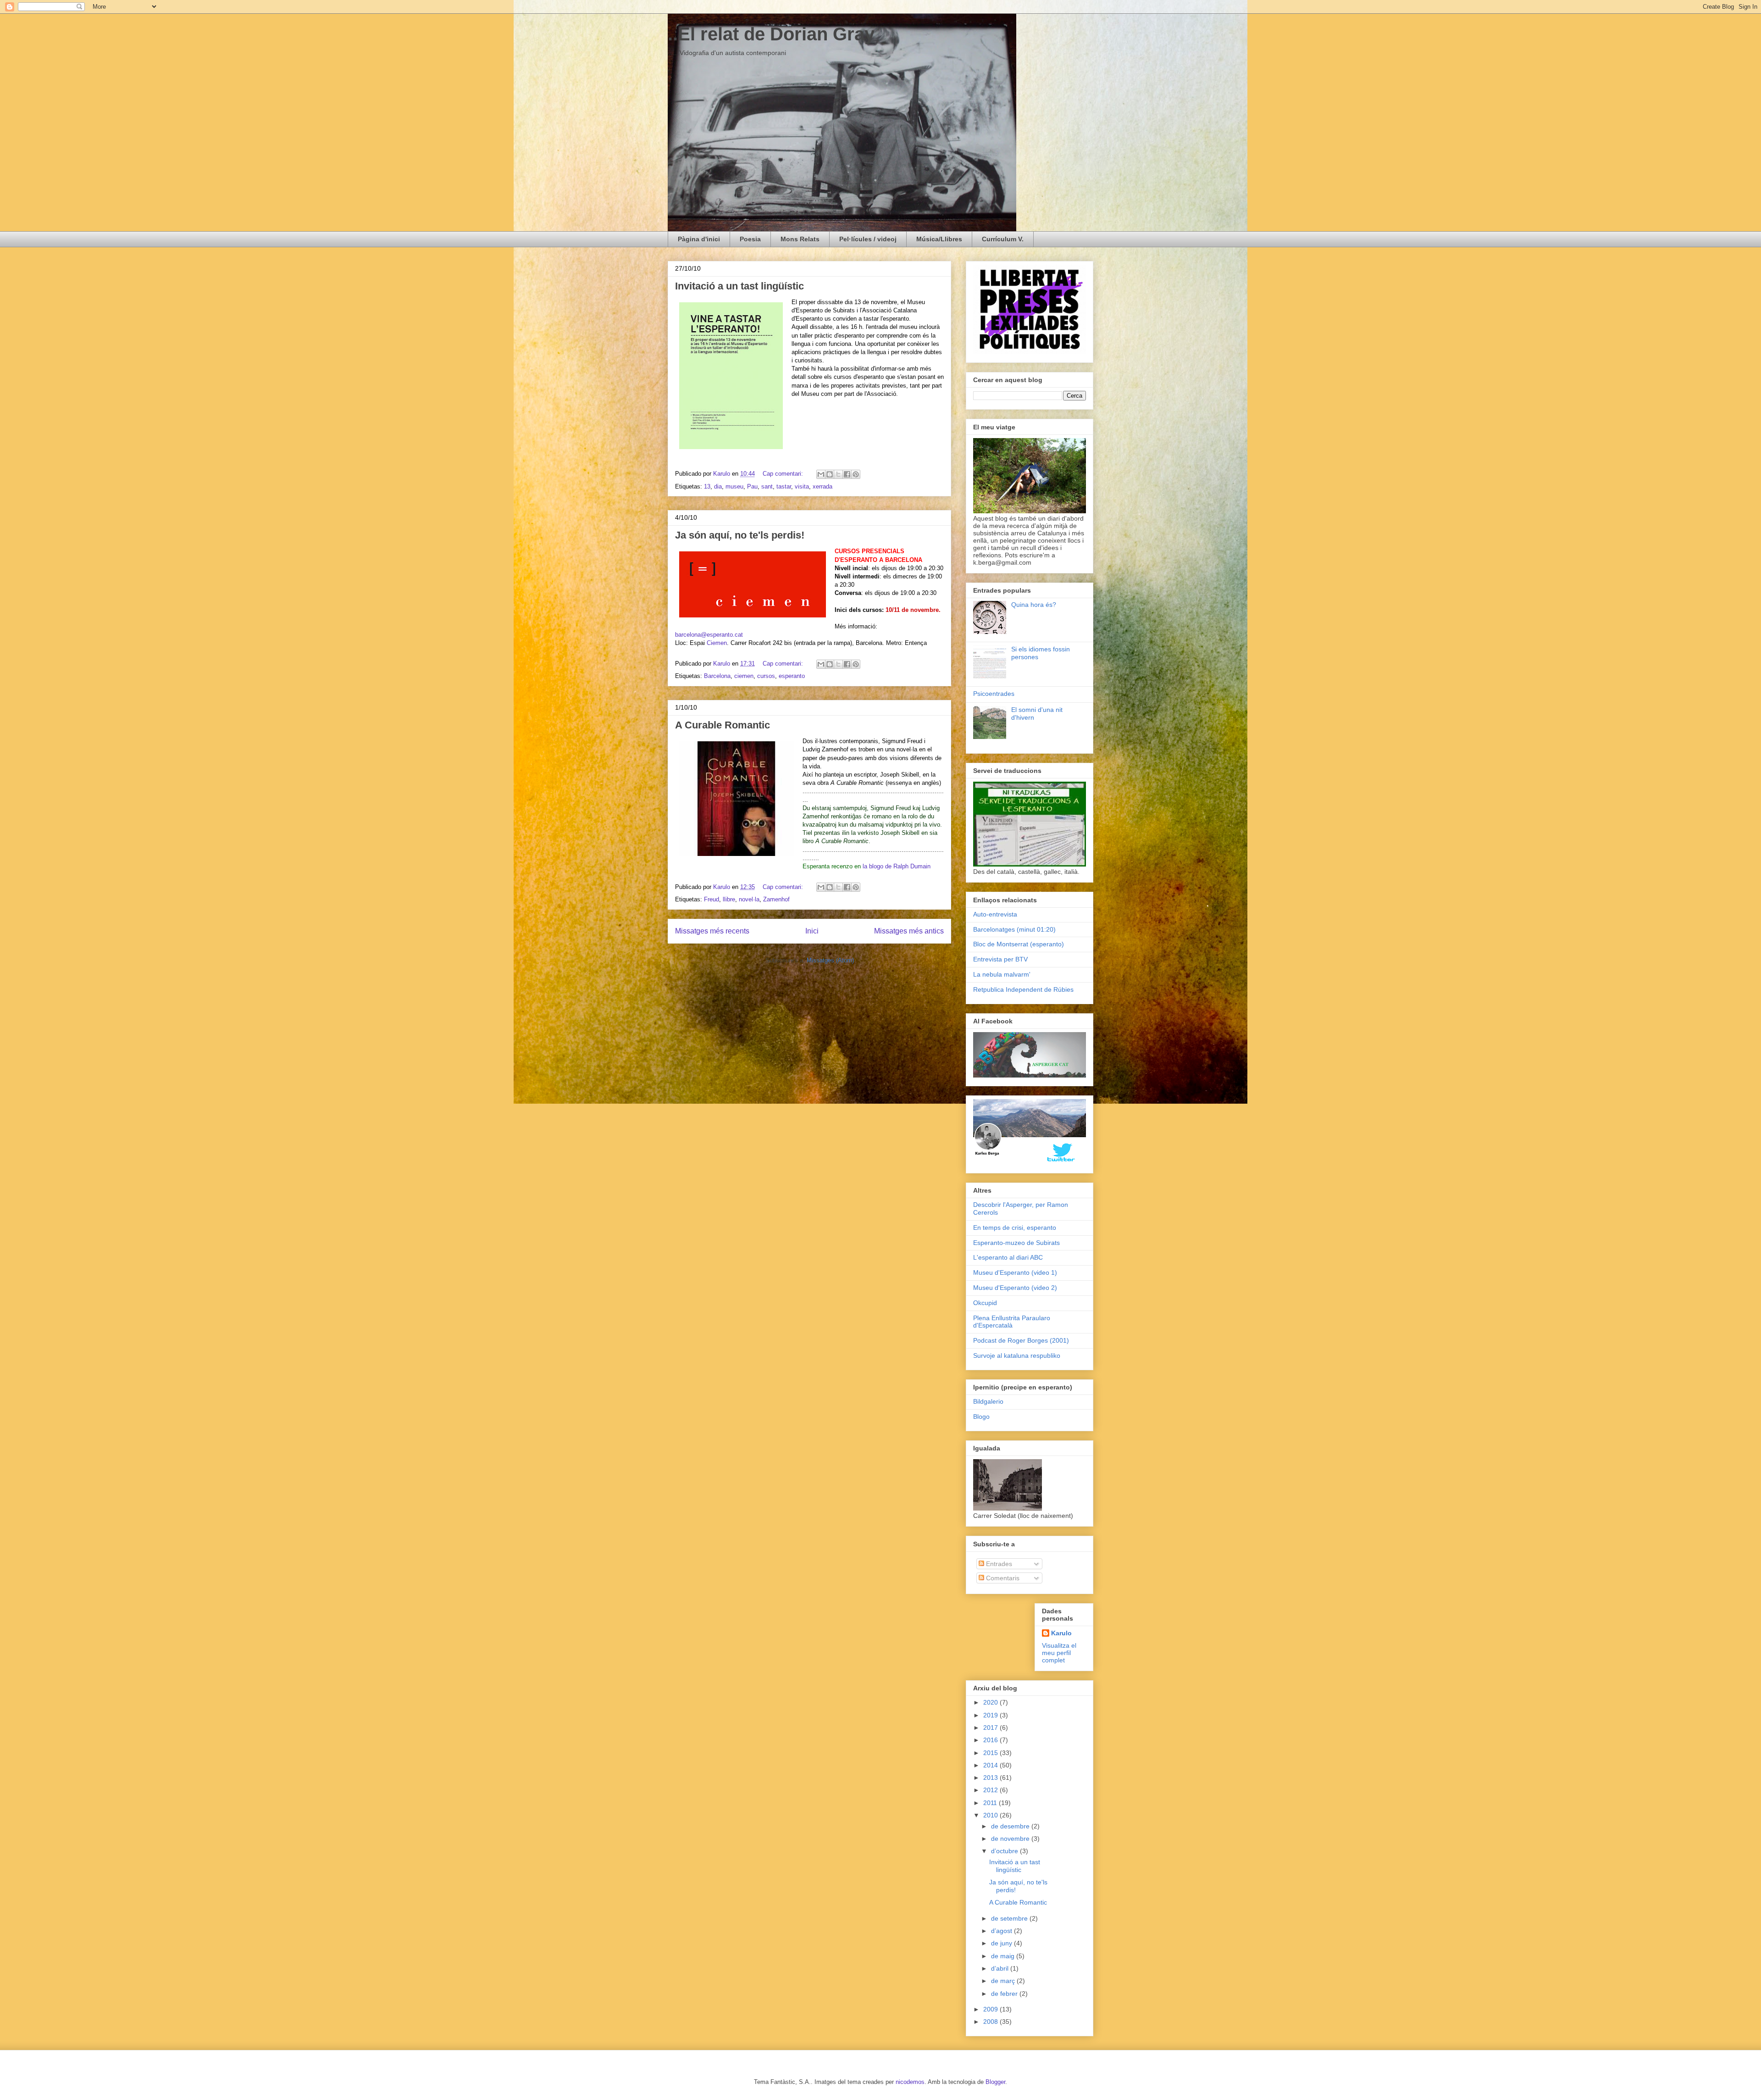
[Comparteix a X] (838, 474)
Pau (752, 486)
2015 (991, 1753)
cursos (766, 676)
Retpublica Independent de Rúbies (1023, 989)
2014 (991, 1765)
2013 (991, 1778)
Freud (712, 899)
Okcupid (985, 1303)
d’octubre (1005, 1851)
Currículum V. (1003, 239)
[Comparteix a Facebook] (847, 474)
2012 (991, 1790)
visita (802, 486)
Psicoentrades (994, 694)
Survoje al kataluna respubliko (1017, 1356)
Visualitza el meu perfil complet (1059, 1653)
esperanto (792, 676)
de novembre (1011, 1839)
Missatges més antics (909, 931)
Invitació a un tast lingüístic (739, 286)
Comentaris (1002, 1578)
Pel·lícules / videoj (868, 239)
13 (707, 486)
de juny (1002, 1943)
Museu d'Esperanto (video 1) (1015, 1272)
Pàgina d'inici (699, 239)
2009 (991, 2009)
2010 (991, 1815)
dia (718, 486)
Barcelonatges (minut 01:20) (1014, 929)
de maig (1004, 1956)
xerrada (822, 486)
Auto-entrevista (995, 914)
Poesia (750, 239)
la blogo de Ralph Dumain (897, 866)
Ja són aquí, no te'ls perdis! (740, 535)
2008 (991, 2022)
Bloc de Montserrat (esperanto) (1019, 944)
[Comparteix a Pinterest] (856, 474)
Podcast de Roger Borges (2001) (1021, 1340)
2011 (991, 1803)
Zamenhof (776, 899)
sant (767, 486)
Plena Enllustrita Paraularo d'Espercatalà (1012, 1322)
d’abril (1001, 1968)
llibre (729, 899)
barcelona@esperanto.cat (709, 635)
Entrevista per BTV (1000, 959)
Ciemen (717, 643)
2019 (991, 1715)
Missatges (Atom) (830, 960)
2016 (991, 1740)
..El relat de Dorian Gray (771, 34)
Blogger (995, 2082)
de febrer (1005, 1994)
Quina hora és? (1034, 605)
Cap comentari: (784, 474)
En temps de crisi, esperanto (1015, 1228)
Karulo (1061, 1633)
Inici (812, 931)
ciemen (744, 676)
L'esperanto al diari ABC (1008, 1257)
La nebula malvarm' (1002, 974)
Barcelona (717, 676)
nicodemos (910, 2082)
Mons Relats (800, 239)
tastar (784, 486)
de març (1004, 1981)
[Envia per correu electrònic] (821, 474)
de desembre (1011, 1826)
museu (734, 486)
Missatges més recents (712, 931)
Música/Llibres (939, 239)
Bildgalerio (988, 1401)
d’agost (1002, 1931)
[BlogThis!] (830, 474)
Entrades (998, 1564)
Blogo (981, 1417)
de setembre (1010, 1918)
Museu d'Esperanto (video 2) (1015, 1288)
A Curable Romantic (723, 725)
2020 (991, 1702)
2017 (991, 1728)
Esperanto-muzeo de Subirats (1016, 1243)
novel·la (749, 899)
